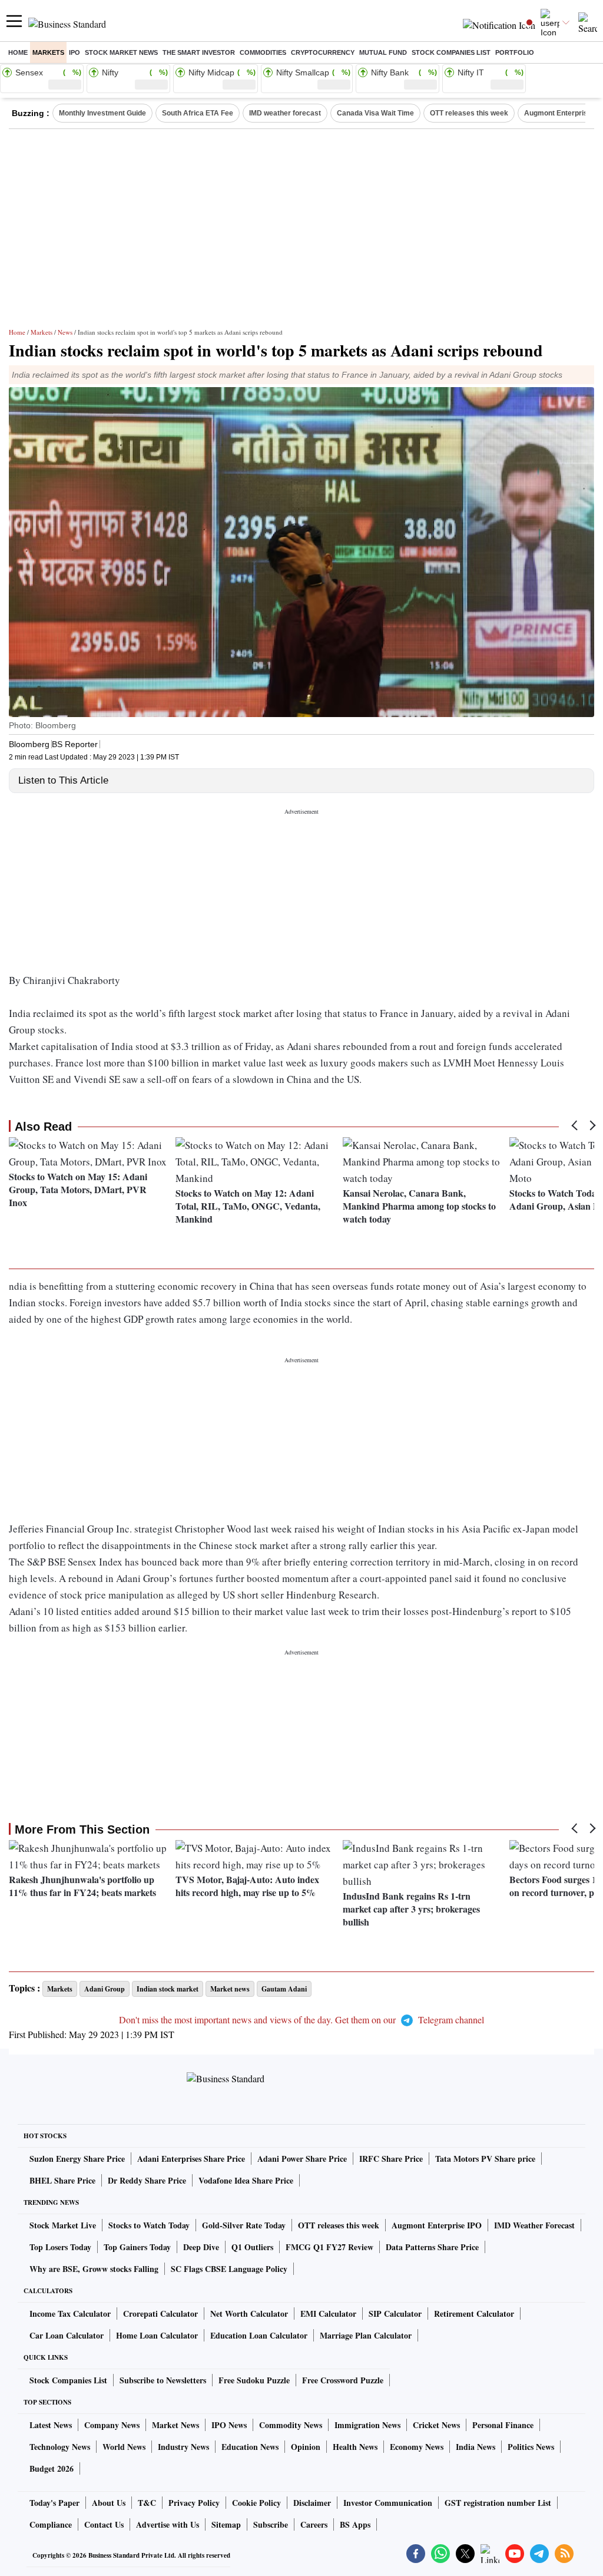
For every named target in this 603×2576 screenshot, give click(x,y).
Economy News (417, 2447)
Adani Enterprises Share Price (191, 2159)
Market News (175, 2425)
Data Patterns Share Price (432, 2247)
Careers (314, 2524)
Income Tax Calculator (70, 2314)
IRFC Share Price (391, 2159)
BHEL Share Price (62, 2180)
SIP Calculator (395, 2314)
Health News (355, 2447)
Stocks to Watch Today (149, 2225)
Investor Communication (388, 2503)
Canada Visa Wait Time (375, 113)
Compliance (51, 2524)
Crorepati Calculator (160, 2314)
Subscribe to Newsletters (163, 2380)
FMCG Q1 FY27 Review (329, 2247)
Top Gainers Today (137, 2247)
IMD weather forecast (285, 113)
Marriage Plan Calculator (366, 2335)
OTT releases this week (469, 113)
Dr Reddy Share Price (147, 2180)
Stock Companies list (451, 52)
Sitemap (226, 2524)
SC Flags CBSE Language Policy (229, 2269)
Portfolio (515, 52)
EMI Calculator (328, 2314)
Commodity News (291, 2425)
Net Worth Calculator (249, 2314)
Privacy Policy (194, 2503)
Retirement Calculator (474, 2314)
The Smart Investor (199, 52)
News (65, 332)
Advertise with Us (168, 2524)
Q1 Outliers (252, 2247)
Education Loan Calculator (259, 2335)
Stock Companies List (68, 2380)
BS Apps (355, 2524)
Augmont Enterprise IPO (437, 2225)
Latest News (51, 2425)
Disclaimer (312, 2503)
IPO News (229, 2425)
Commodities (263, 52)
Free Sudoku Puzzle (254, 2380)
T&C (147, 2503)
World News (124, 2447)
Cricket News (436, 2425)
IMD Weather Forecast (534, 2225)
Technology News (60, 2447)
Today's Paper (54, 2503)
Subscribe (271, 2524)
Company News (112, 2425)
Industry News (183, 2447)
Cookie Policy (256, 2503)
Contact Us (104, 2524)
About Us (109, 2503)
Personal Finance (503, 2425)
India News (476, 2447)
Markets (48, 52)
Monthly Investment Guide (102, 113)
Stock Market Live (63, 2225)
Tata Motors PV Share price (485, 2159)
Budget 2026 (52, 2468)
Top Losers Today (60, 2247)
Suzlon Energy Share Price (77, 2159)
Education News (250, 2447)
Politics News (531, 2447)
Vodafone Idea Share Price (246, 2180)
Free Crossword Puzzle (343, 2380)
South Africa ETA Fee (198, 113)
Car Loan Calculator (67, 2335)
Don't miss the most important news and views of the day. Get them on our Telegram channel (301, 2019)
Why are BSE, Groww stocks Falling (94, 2269)
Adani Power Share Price (302, 2159)
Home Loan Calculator (157, 2335)
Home (18, 52)
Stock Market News (121, 52)
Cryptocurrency (323, 52)
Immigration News (367, 2425)
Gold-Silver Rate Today (244, 2225)
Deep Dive (201, 2247)
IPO (74, 52)
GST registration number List (498, 2503)
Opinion (306, 2447)
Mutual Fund (383, 52)
